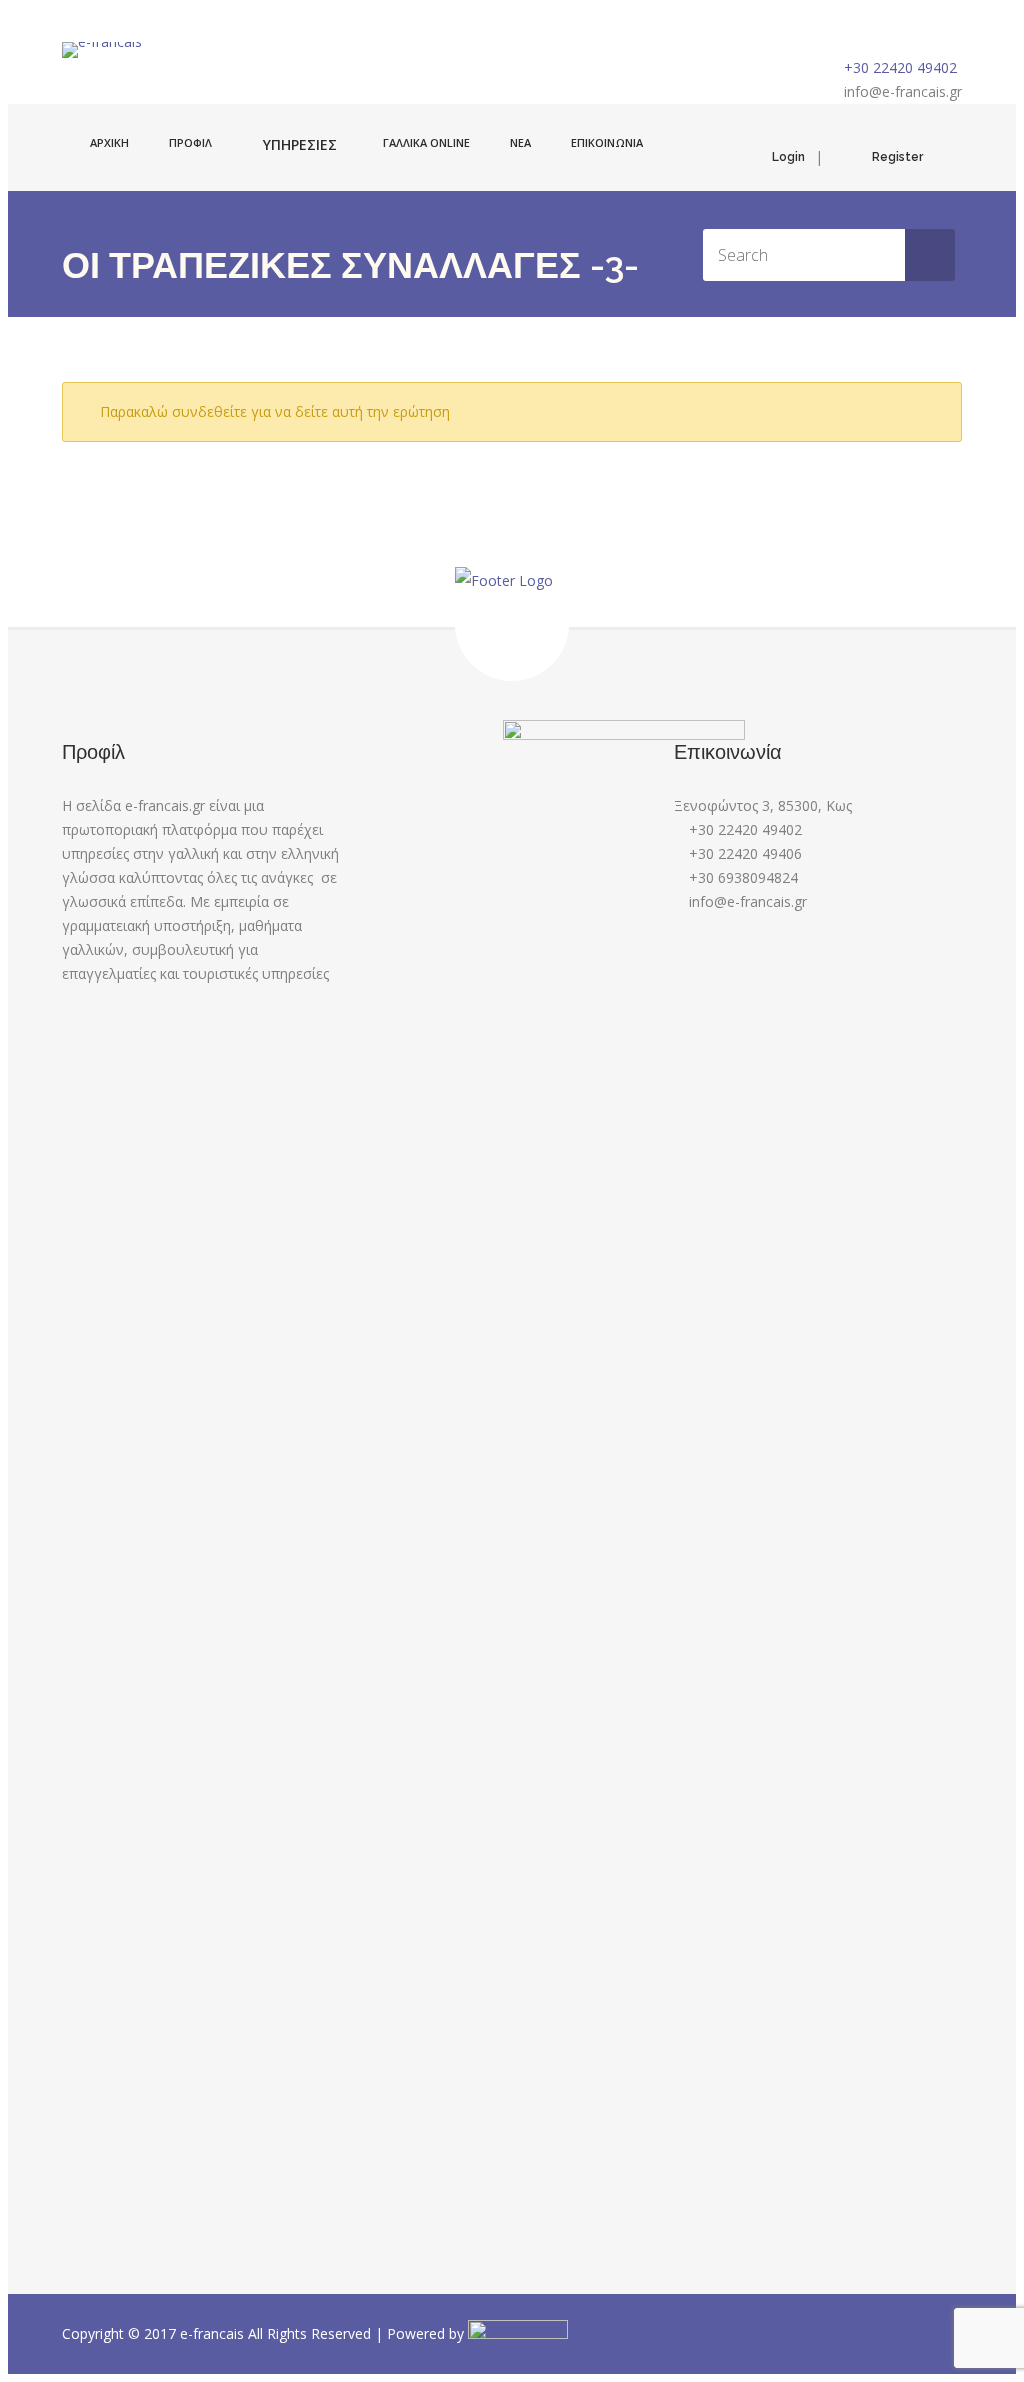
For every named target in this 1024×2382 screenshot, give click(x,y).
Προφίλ (190, 142)
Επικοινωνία (607, 142)
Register (897, 157)
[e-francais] (102, 50)
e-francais (214, 2333)
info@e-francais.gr (903, 91)
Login (788, 157)
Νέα (520, 142)
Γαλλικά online (426, 142)
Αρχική (109, 142)
